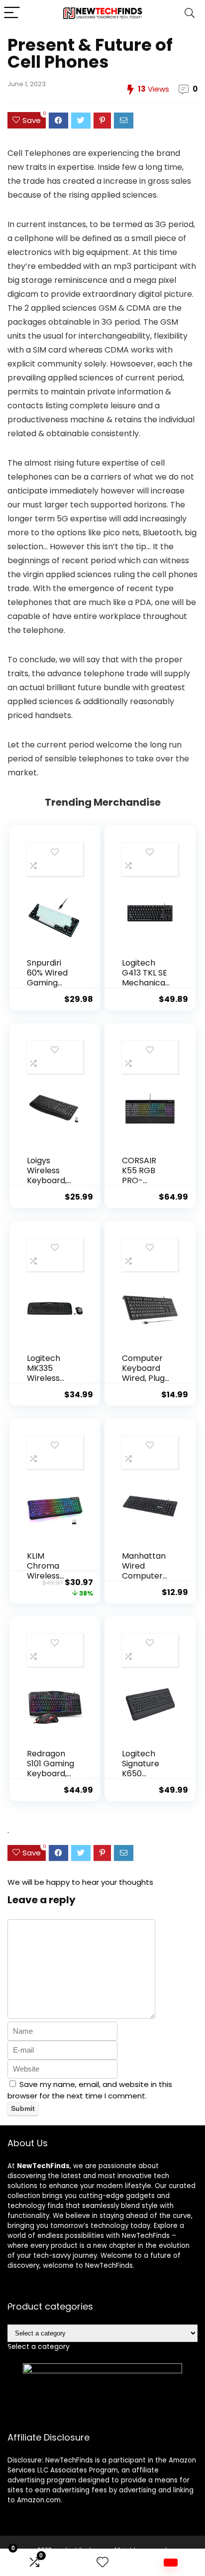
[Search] (190, 13)
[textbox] (39, 2346)
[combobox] (39, 2346)
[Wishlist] (102, 2562)
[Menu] (12, 13)
